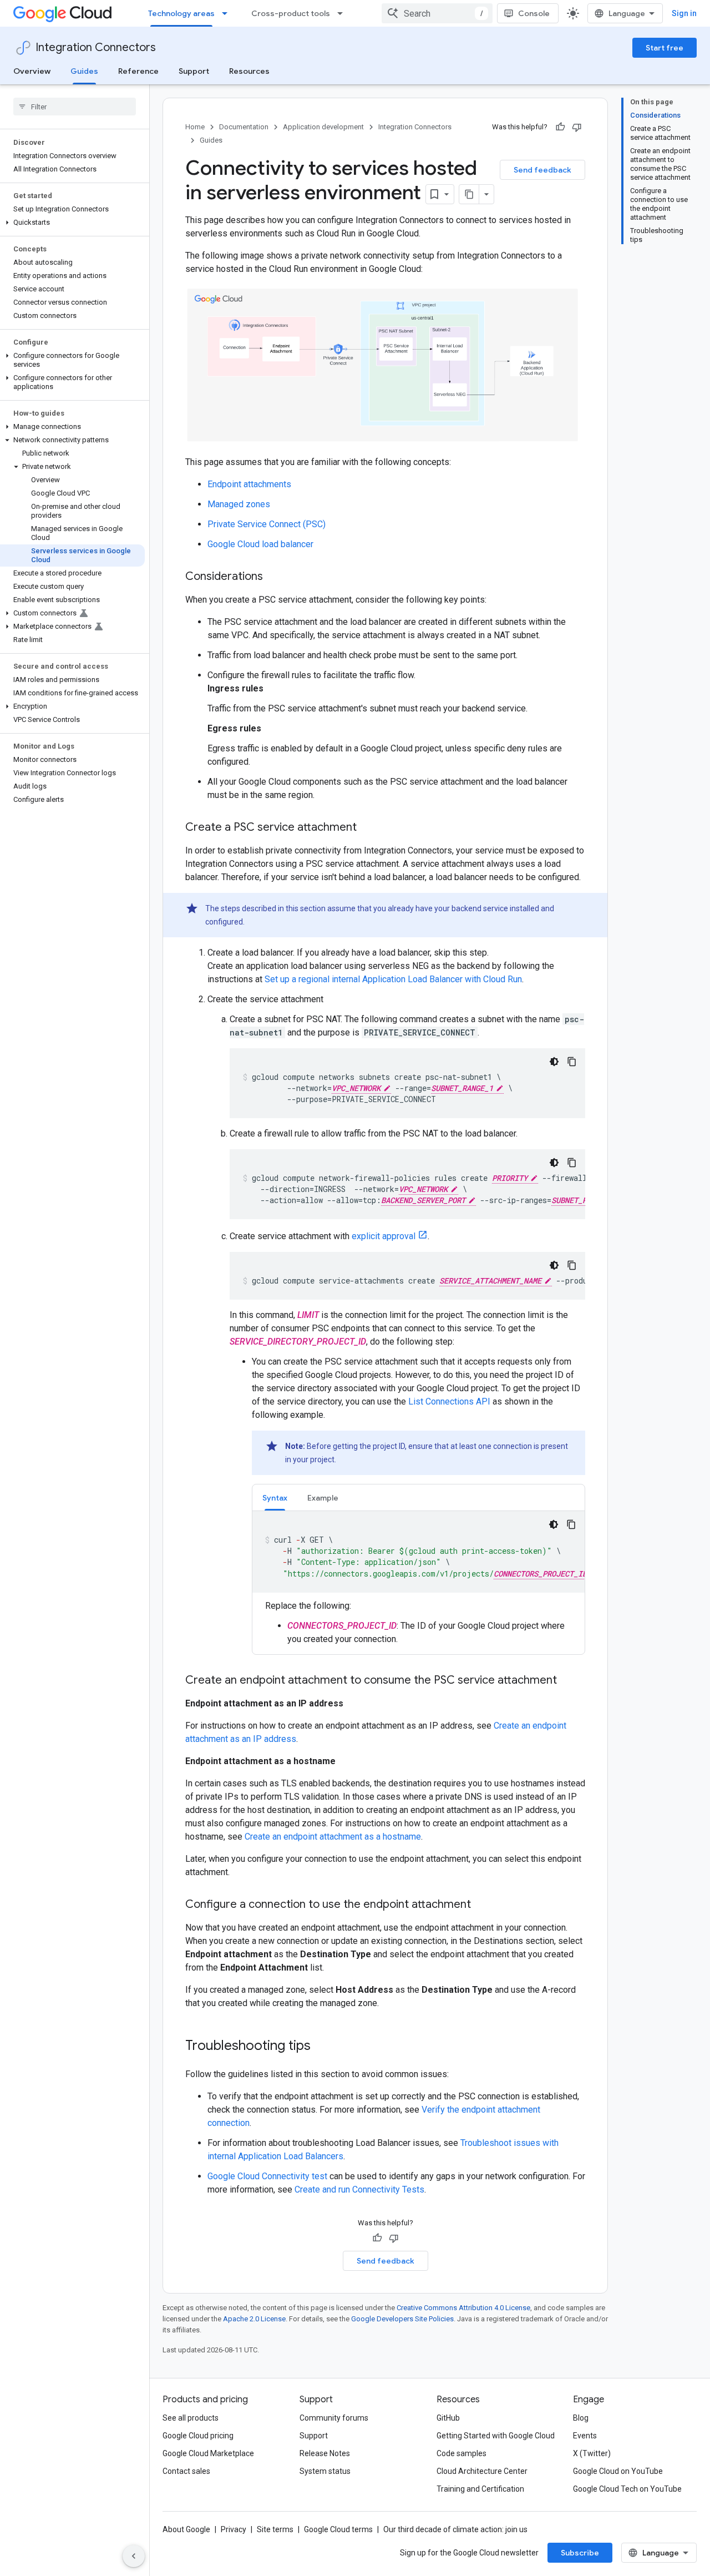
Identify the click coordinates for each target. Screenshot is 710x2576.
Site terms (275, 2529)
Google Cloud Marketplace (208, 2453)
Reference (138, 71)
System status (325, 2471)
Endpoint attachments (249, 484)
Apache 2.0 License (254, 2319)
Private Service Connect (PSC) (267, 524)
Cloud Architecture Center (482, 2471)
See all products (191, 2418)
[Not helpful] (577, 127)
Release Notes (325, 2453)
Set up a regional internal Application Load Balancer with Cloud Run (393, 979)
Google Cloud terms (338, 2529)
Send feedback (542, 170)
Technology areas (181, 13)
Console (534, 13)
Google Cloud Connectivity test (267, 2176)
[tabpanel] (419, 1579)
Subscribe (580, 2553)
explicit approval (384, 1236)
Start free (665, 48)
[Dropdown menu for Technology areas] (228, 13)
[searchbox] (75, 107)
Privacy (234, 2529)
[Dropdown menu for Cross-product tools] (343, 13)
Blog (581, 2418)
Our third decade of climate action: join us (455, 2529)
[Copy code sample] (572, 1062)
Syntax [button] (275, 1498)
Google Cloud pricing (198, 2436)
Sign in (684, 13)
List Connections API (449, 1401)
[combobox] (437, 13)
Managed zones (239, 504)
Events (585, 2436)
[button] (72, 223)
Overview (32, 71)
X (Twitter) (592, 2453)
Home (195, 127)
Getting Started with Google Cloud (496, 2436)
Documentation (244, 127)
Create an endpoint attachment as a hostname (333, 1837)
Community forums (334, 2418)
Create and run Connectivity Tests (359, 2189)
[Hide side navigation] (134, 2556)
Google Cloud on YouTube (618, 2471)
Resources (249, 71)
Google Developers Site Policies (402, 2319)
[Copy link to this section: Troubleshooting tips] (322, 2047)
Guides (84, 71)
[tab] (275, 1497)
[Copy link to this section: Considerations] (274, 577)
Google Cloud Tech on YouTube (627, 2489)
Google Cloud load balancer (260, 544)
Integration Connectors (96, 47)
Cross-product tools (291, 13)
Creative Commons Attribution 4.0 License (463, 2308)
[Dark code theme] (554, 1062)
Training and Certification (480, 2489)
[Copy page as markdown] (469, 194)
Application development (323, 127)
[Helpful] (560, 127)
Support (194, 71)
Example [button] (323, 1498)
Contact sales (186, 2471)
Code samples (461, 2453)
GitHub (448, 2418)
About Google (186, 2529)
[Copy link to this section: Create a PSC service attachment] (368, 828)
